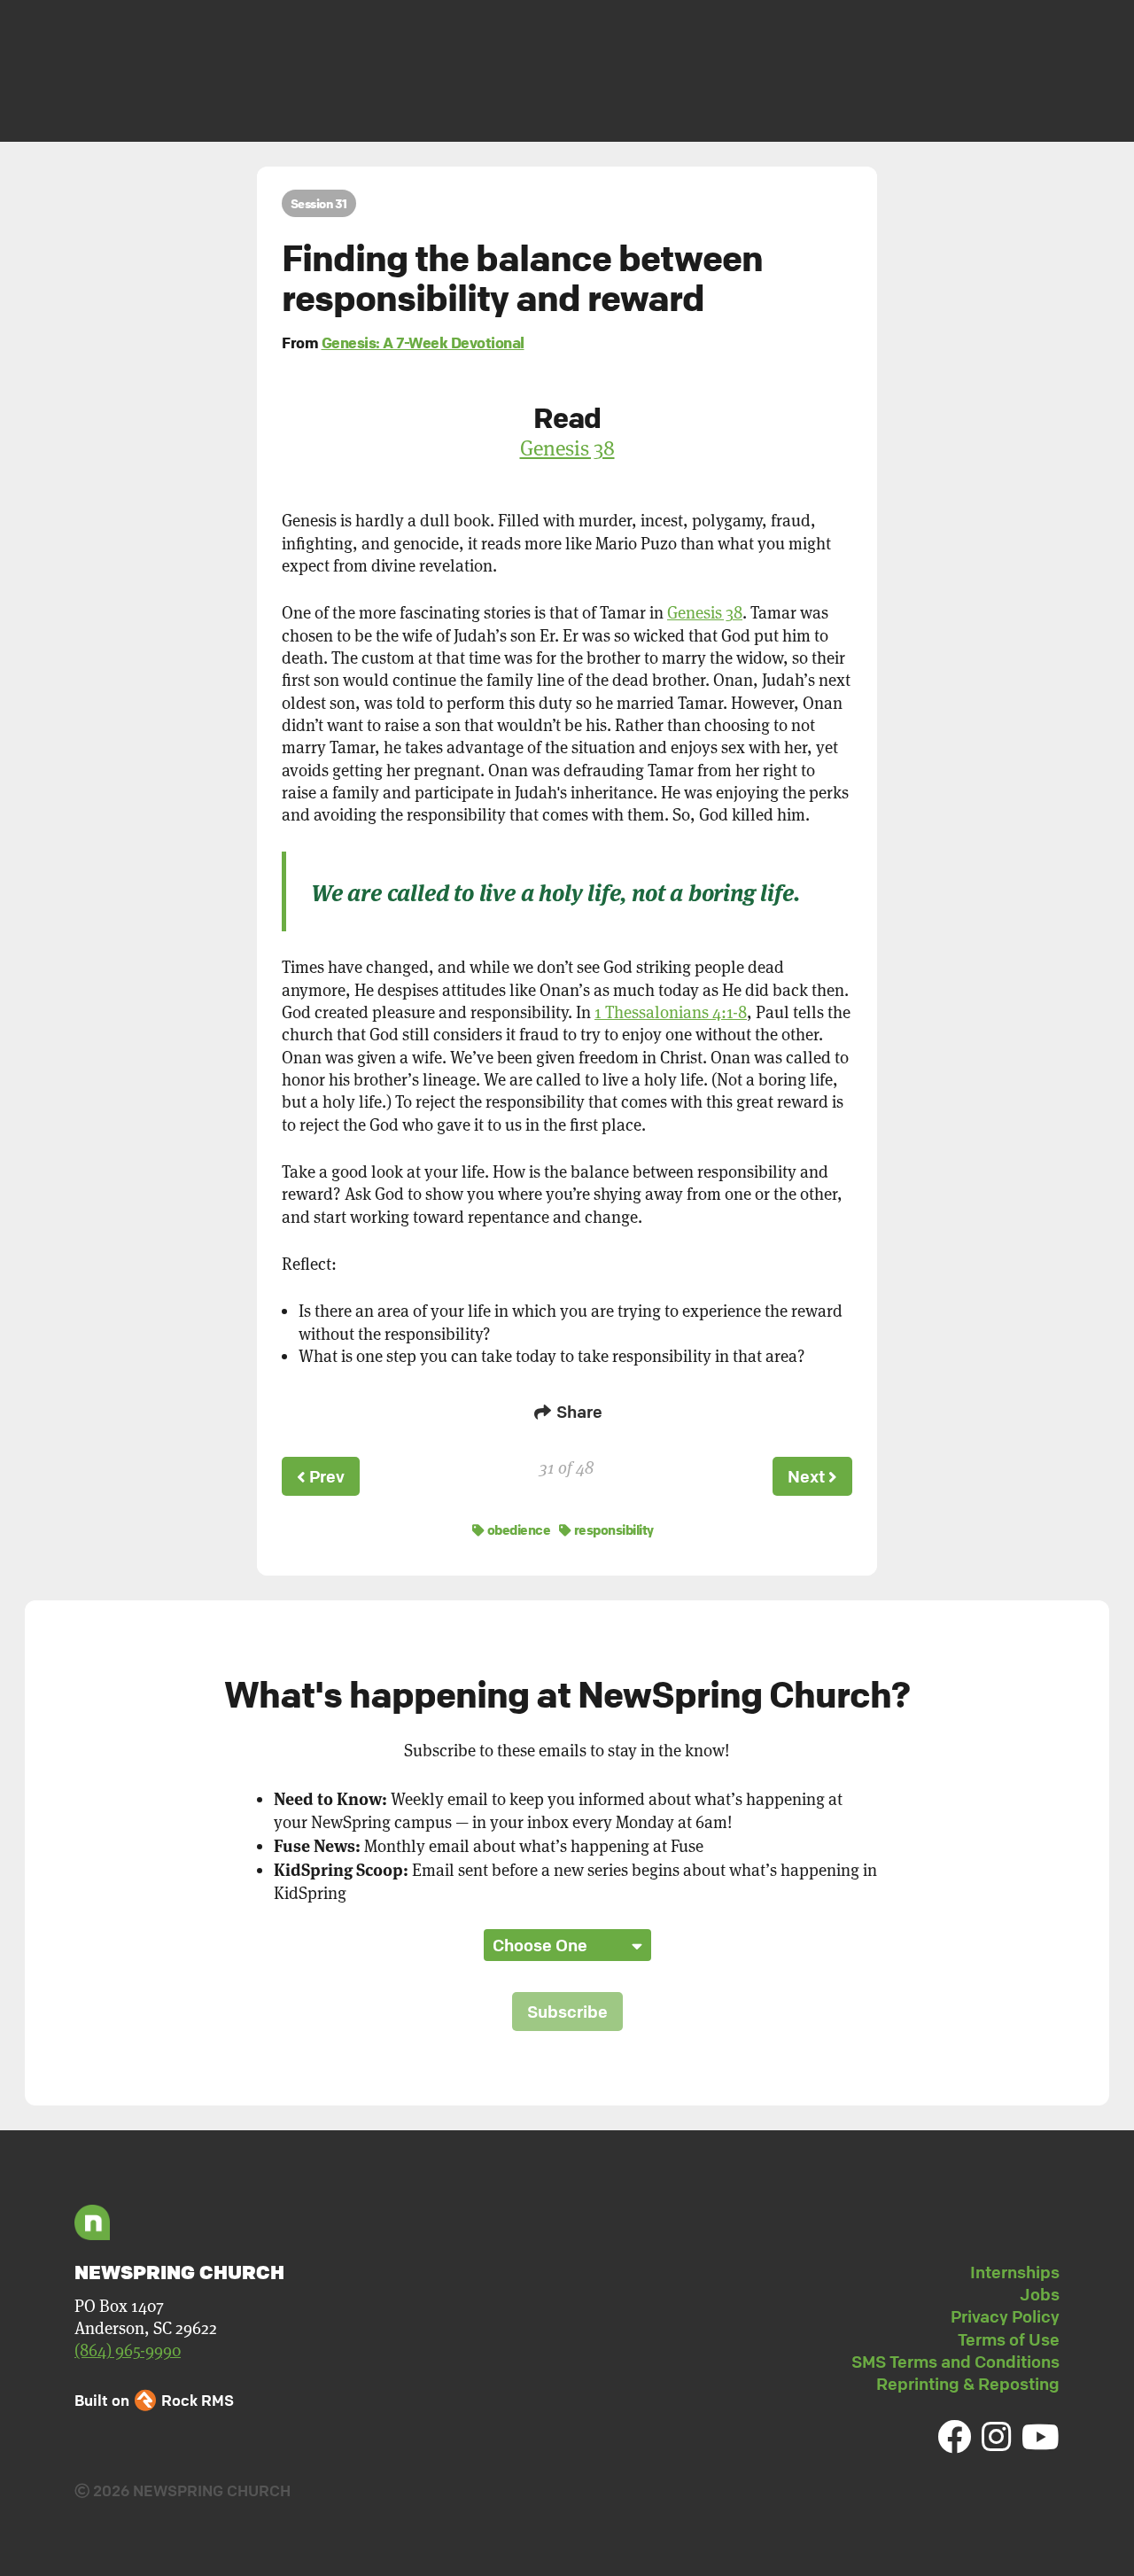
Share (578, 1412)
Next (808, 1476)
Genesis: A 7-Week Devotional (423, 342)
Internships (1015, 2272)
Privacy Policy (1005, 2316)
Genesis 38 (567, 448)
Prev (325, 1476)
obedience (517, 1529)
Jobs (1040, 2294)
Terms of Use (1009, 2339)
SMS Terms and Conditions (955, 2362)
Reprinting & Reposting (968, 2384)
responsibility (613, 1529)
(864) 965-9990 (128, 2350)
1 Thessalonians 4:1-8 (671, 1012)
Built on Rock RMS (154, 2400)
